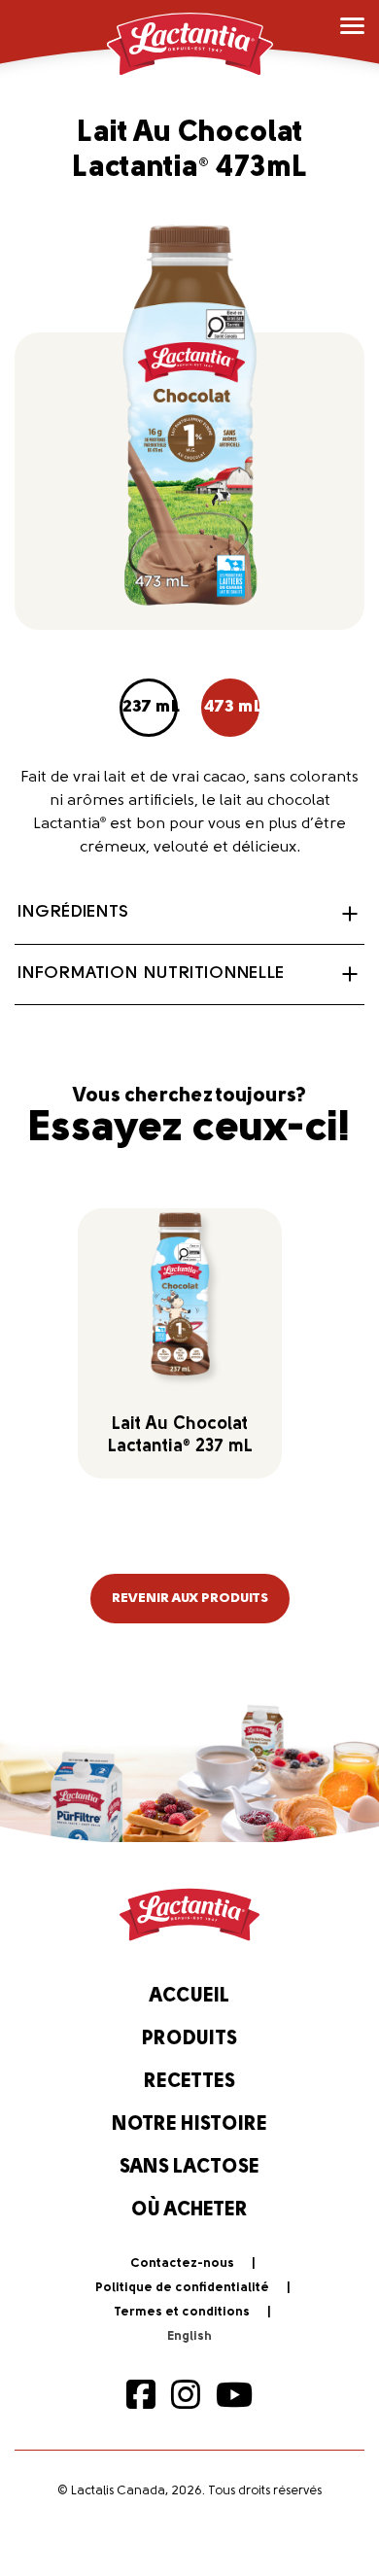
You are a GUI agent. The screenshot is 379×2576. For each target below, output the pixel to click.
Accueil (189, 1997)
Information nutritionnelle (151, 974)
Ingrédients (73, 913)
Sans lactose (189, 2168)
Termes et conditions (182, 2312)
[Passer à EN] (189, 2337)
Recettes (189, 2082)
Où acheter (189, 2210)
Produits (189, 2039)
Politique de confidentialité (182, 2288)
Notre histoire (189, 2125)
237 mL (150, 708)
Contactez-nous (182, 2263)
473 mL (232, 708)
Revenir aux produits (190, 1599)
